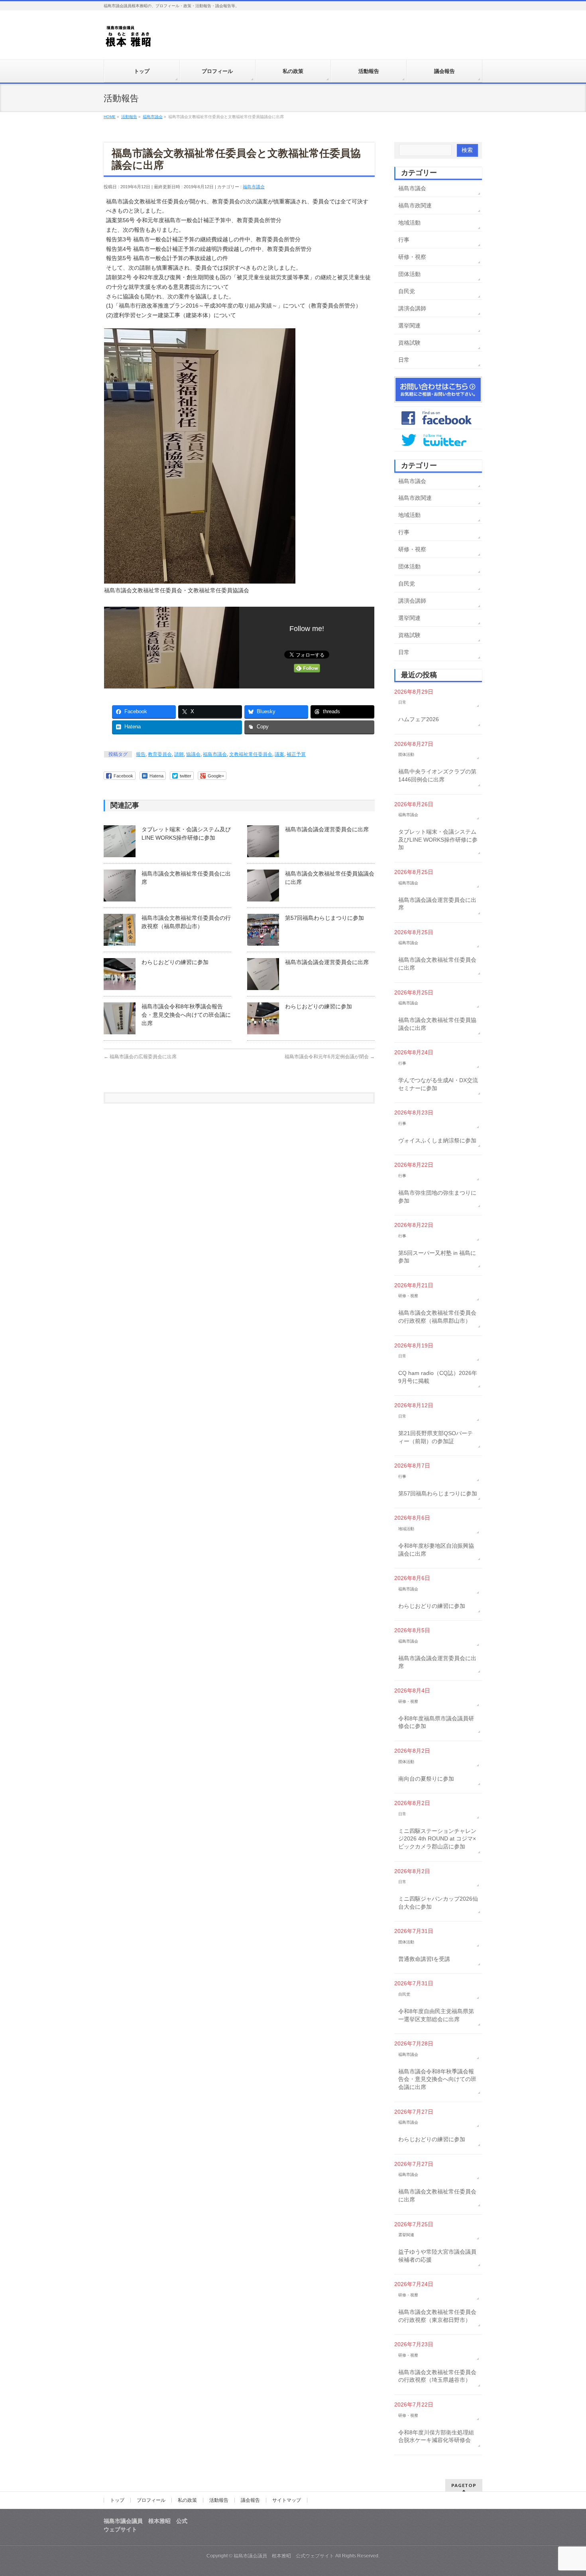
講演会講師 (412, 308)
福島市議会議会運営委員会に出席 (327, 829)
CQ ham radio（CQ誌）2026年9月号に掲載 (438, 1377)
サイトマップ (287, 2500)
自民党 (407, 291)
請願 (179, 754)
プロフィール (151, 2500)
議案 (279, 754)
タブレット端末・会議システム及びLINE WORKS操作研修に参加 (438, 839)
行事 (404, 240)
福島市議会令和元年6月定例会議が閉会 (330, 1057)
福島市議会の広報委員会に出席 (140, 1057)
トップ (117, 2500)
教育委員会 (160, 754)
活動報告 (219, 2500)
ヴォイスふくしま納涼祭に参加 (437, 1140)
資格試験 (409, 343)
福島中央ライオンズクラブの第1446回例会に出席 (437, 775)
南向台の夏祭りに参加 (426, 1779)
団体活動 (409, 274)
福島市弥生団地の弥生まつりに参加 (437, 1197)
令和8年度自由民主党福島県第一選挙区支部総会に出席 (436, 2015)
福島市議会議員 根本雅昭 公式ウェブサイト (284, 2556)
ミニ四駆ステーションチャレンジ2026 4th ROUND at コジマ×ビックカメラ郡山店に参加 (437, 1839)
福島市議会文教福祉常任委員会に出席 (437, 964)
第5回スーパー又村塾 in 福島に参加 (437, 1257)
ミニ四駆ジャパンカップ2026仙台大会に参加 (438, 1903)
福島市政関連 (415, 205)
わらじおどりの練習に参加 (175, 962)
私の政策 (187, 2500)
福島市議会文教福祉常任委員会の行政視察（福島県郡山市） (437, 1317)
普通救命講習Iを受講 (424, 1959)
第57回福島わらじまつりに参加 (324, 918)
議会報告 (250, 2500)
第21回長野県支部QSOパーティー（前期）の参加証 (436, 1437)
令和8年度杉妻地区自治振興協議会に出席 (436, 1550)
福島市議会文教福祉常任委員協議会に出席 (437, 1024)
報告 (141, 754)
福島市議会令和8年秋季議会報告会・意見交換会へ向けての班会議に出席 (186, 1015)
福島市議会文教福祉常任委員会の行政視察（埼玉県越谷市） (437, 2376)
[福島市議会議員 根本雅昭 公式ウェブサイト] (129, 38)
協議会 (193, 754)
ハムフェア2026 (419, 719)
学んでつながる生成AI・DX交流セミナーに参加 (438, 1084)
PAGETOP (464, 2485)
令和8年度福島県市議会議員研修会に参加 (436, 1722)
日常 (404, 360)
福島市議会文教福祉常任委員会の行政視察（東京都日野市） (437, 2316)
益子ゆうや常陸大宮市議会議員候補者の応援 (437, 2256)
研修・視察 (412, 257)
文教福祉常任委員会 (251, 754)
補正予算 (296, 754)
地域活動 (409, 223)
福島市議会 (254, 187)
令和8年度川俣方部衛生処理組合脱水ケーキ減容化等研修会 (436, 2436)
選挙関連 (409, 325)
